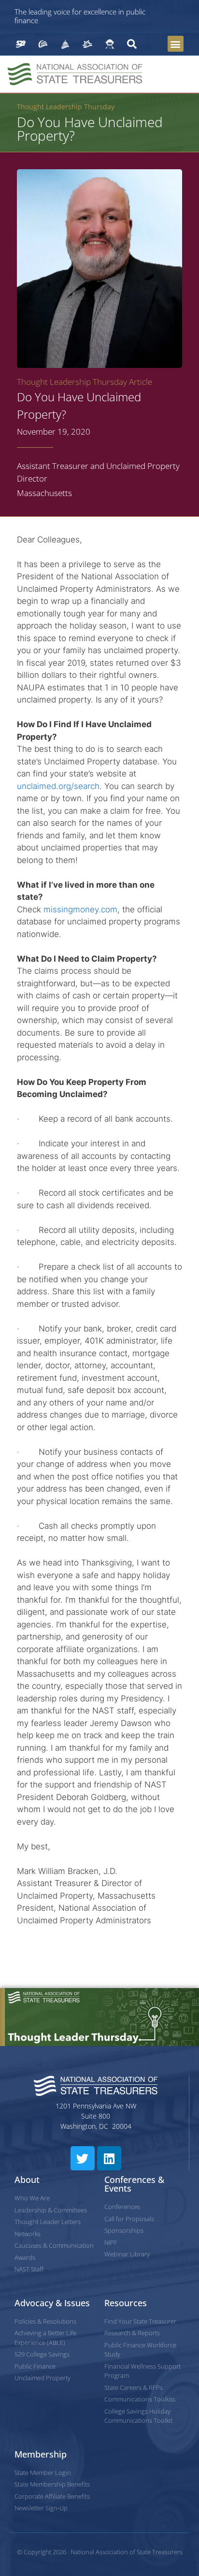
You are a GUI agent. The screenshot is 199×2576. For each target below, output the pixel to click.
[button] (176, 44)
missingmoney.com (80, 909)
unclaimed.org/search (58, 786)
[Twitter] (83, 2158)
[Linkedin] (109, 2158)
